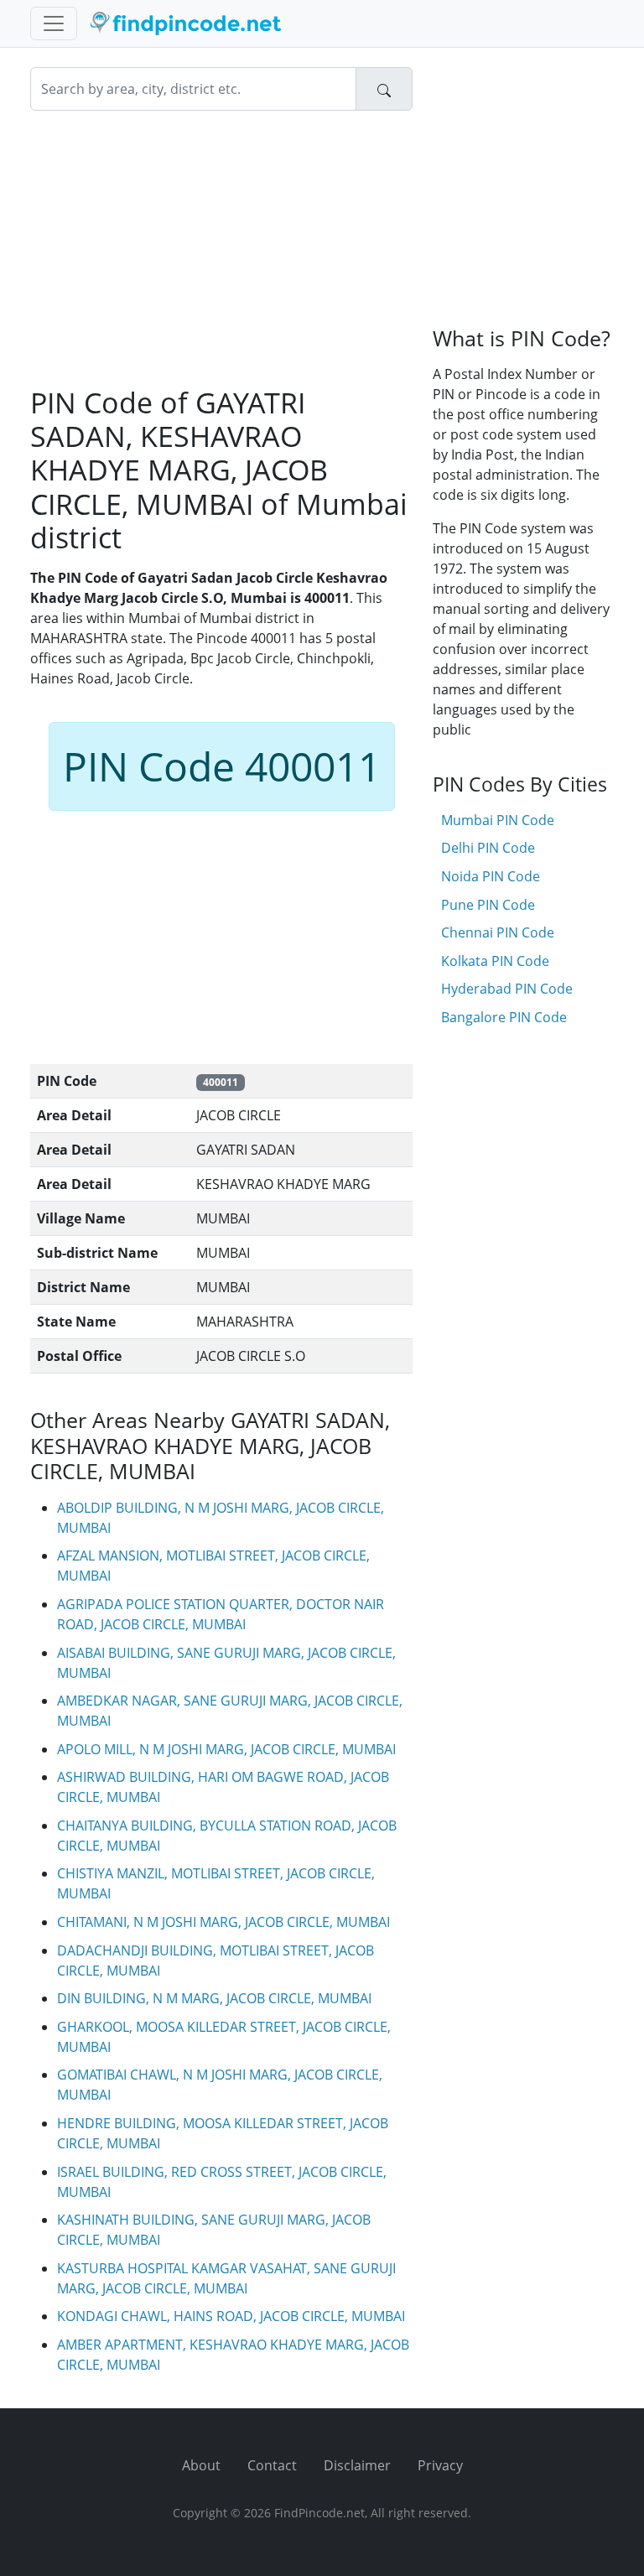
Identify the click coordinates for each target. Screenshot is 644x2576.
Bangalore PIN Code (504, 1017)
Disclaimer (357, 2465)
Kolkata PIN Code (495, 961)
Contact (272, 2465)
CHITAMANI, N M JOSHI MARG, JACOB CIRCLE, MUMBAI (223, 1922)
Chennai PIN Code (498, 932)
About (201, 2465)
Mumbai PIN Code (498, 820)
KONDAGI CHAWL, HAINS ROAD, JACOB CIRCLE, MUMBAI (231, 2316)
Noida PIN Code (491, 876)
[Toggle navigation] (54, 23)
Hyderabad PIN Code (507, 989)
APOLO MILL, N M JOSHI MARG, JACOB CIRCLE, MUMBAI (226, 1749)
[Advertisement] (221, 248)
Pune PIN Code (488, 905)
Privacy (440, 2465)
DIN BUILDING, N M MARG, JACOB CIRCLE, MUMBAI (214, 1998)
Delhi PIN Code (488, 848)
